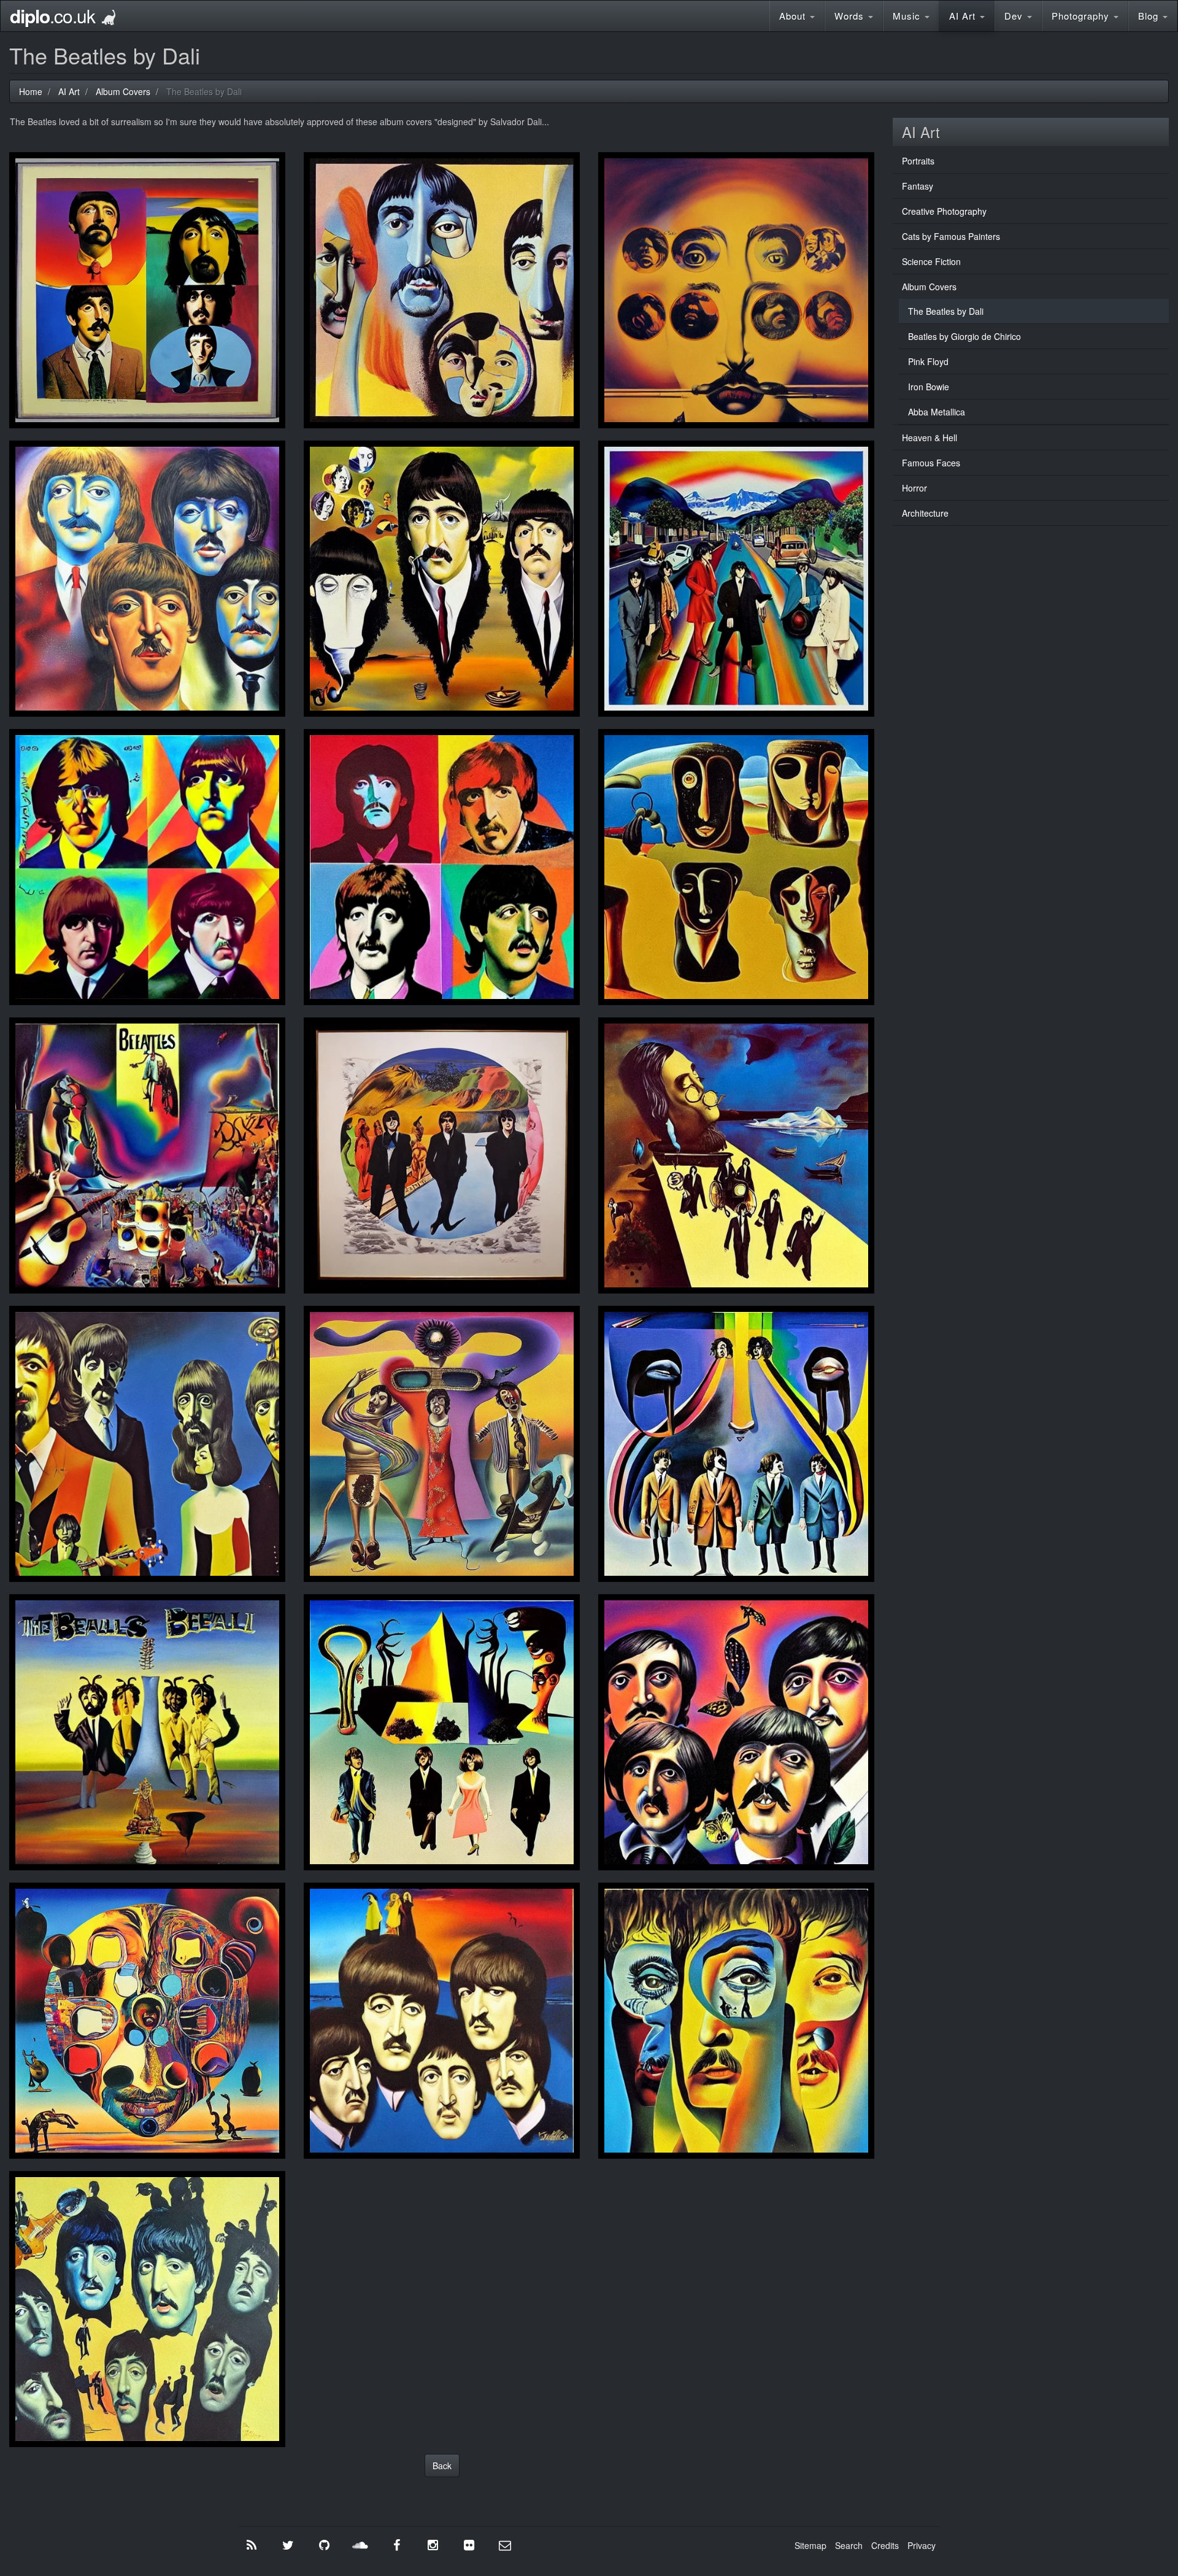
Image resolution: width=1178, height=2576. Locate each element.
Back (442, 2466)
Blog (1150, 16)
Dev (1015, 16)
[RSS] (252, 2545)
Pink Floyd (928, 361)
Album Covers (929, 287)
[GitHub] (324, 2545)
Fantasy (918, 186)
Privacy (922, 2545)
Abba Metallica (937, 412)
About (794, 16)
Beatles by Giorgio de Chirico (964, 336)
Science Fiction (931, 261)
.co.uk (52, 16)
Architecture (925, 513)
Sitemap (810, 2545)
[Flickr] (469, 2545)
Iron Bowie (929, 387)
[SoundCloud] (360, 2545)
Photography (1082, 16)
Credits (885, 2545)
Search (849, 2545)
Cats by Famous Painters (951, 236)
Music (908, 16)
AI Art (964, 16)
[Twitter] (288, 2545)
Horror (914, 488)
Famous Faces (931, 463)
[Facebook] (396, 2545)
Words (851, 16)
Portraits (918, 161)
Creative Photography (944, 211)
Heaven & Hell (930, 438)
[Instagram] (433, 2545)
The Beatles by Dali (946, 311)
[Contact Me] (505, 2545)
